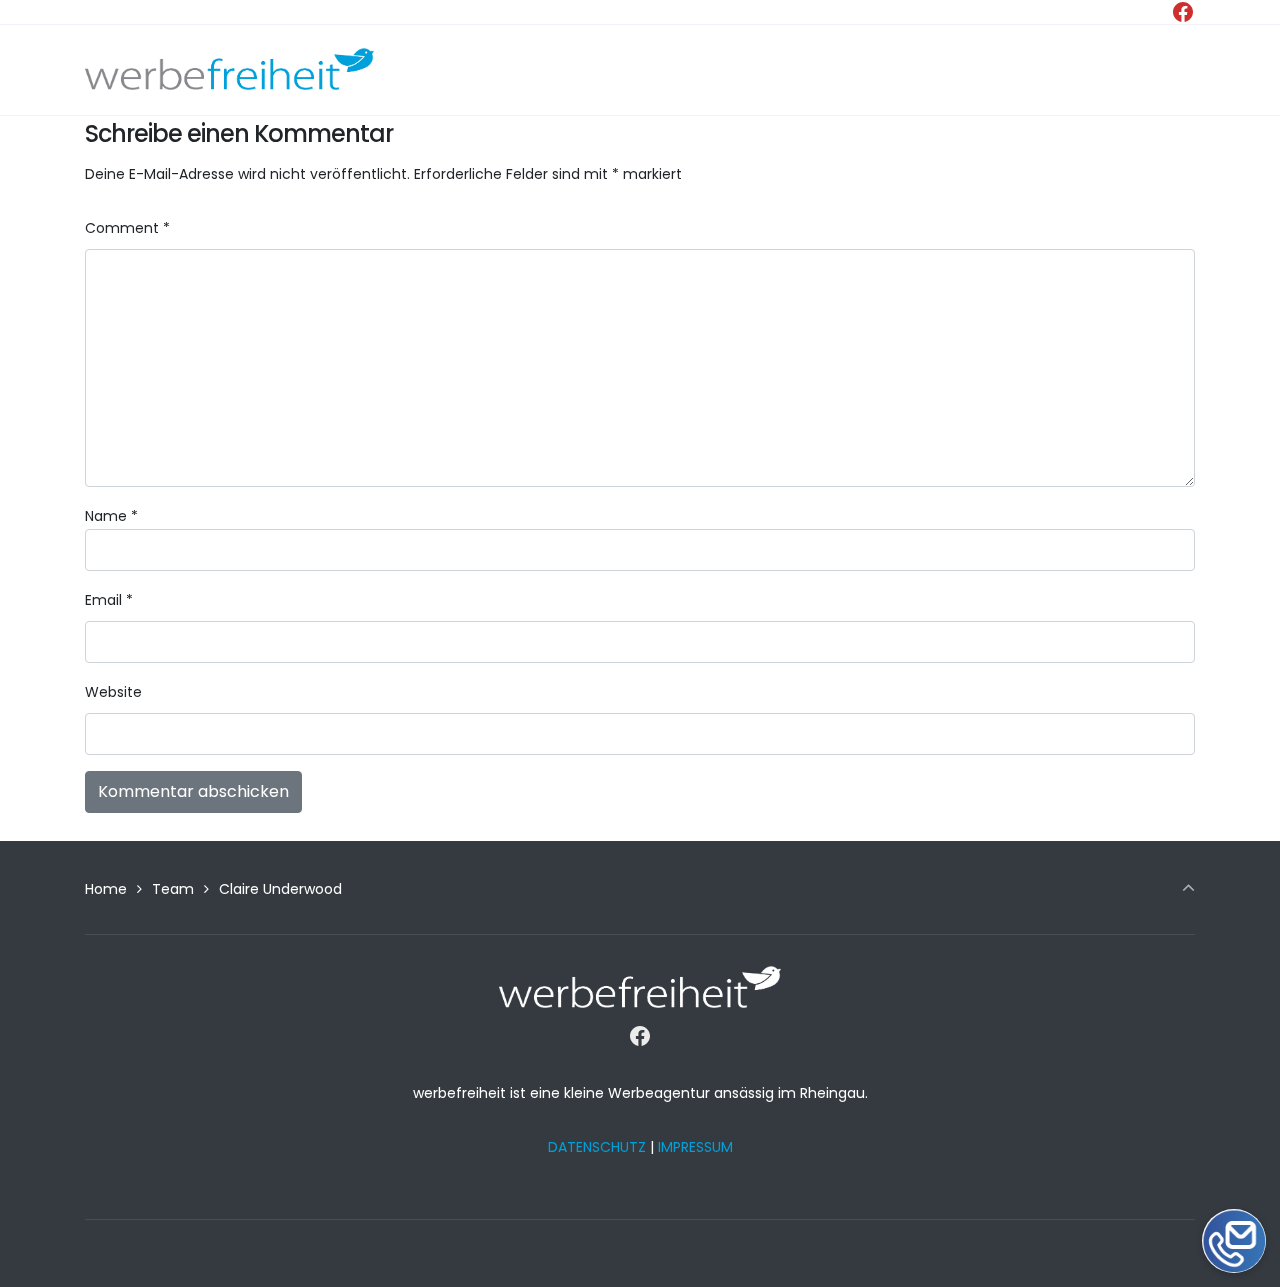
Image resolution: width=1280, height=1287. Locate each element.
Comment (127, 228)
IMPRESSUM (695, 1147)
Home (106, 889)
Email (109, 600)
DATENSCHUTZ (597, 1147)
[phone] (1234, 1177)
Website (113, 692)
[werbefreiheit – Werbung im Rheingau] (229, 70)
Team (173, 889)
